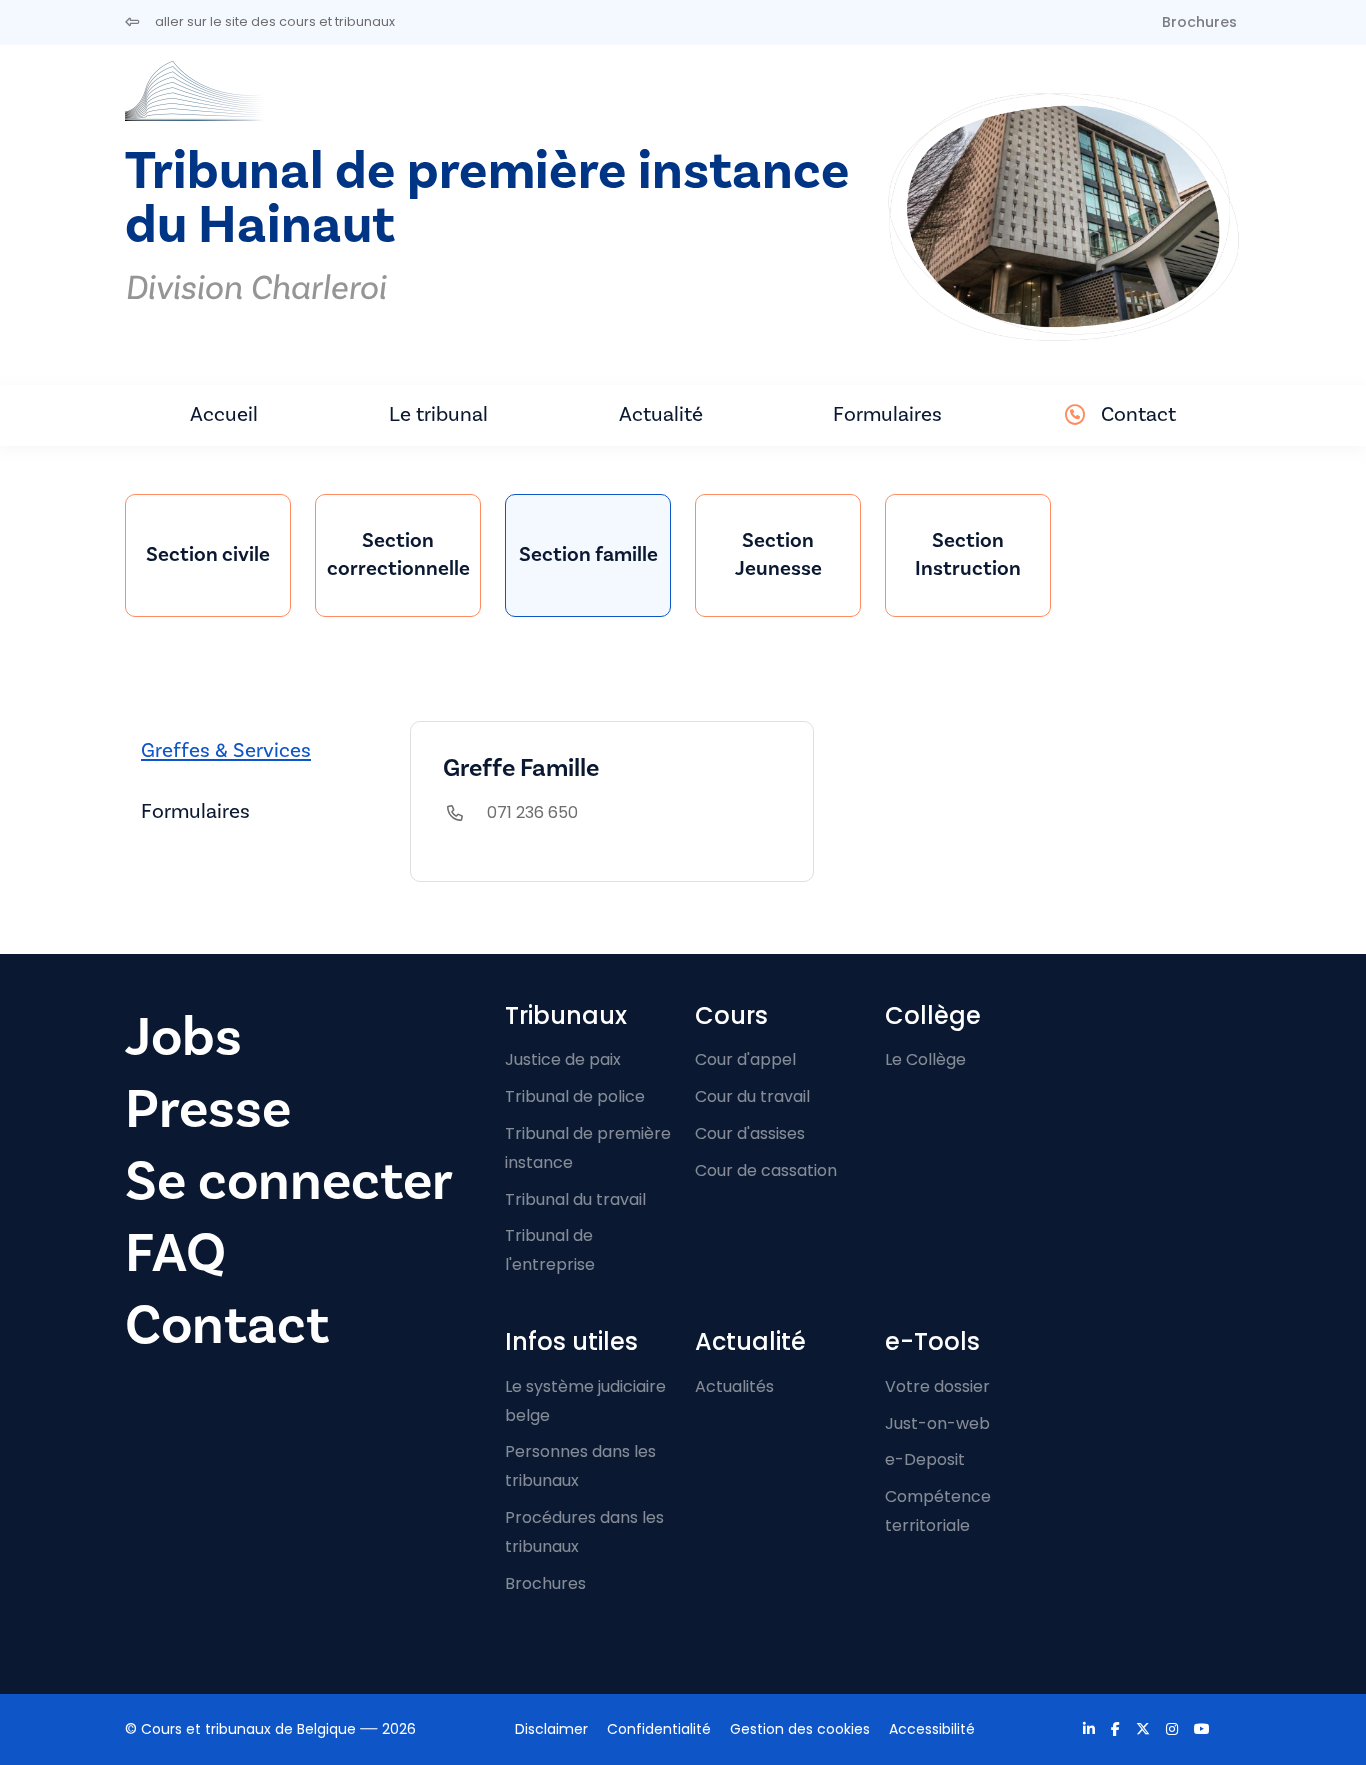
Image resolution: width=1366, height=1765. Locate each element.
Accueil (224, 414)
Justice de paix (563, 1059)
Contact (1138, 414)
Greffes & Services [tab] (226, 750)
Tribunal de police (575, 1096)
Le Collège (925, 1059)
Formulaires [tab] (195, 811)
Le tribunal (438, 414)
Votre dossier (937, 1386)
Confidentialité (659, 1729)
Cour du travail (752, 1096)
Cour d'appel (745, 1059)
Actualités (734, 1386)
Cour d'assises (750, 1133)
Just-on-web (937, 1423)
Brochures (1199, 22)
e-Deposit (925, 1459)
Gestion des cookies (800, 1729)
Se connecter (289, 1181)
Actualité (661, 414)
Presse (208, 1109)
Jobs (183, 1037)
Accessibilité (932, 1729)
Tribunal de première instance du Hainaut (487, 198)
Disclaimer (551, 1729)
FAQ (175, 1253)
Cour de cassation (766, 1170)
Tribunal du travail (575, 1199)
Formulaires (887, 414)
